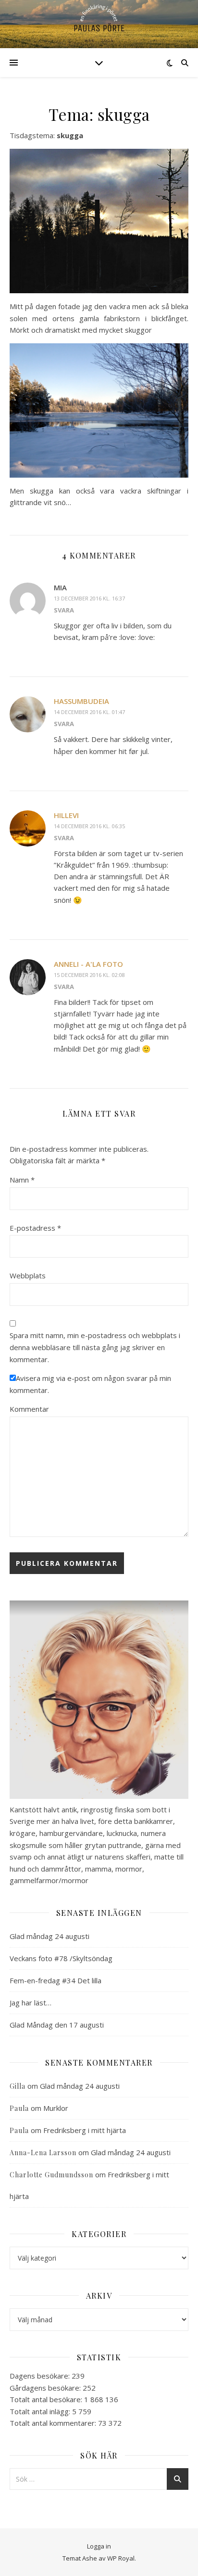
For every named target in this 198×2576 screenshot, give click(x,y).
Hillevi (66, 815)
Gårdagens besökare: (46, 2388)
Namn (22, 1180)
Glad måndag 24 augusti (49, 1936)
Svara (64, 610)
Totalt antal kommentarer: (54, 2423)
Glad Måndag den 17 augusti (57, 2025)
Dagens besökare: (41, 2376)
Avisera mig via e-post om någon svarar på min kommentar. (90, 1384)
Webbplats (28, 1275)
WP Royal (121, 2558)
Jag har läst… (31, 2003)
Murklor (56, 2108)
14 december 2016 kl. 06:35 (89, 826)
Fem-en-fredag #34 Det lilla (56, 1980)
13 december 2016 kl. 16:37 (89, 598)
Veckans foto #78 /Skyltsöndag (61, 1958)
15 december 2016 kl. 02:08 (89, 975)
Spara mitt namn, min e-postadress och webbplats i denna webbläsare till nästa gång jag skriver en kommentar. (95, 1347)
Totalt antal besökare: (47, 2399)
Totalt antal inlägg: (41, 2411)
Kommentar (29, 1409)
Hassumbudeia (81, 701)
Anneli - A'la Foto (88, 964)
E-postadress (35, 1228)
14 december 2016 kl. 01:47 (89, 712)
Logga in (99, 2546)
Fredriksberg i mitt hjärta (85, 2130)
